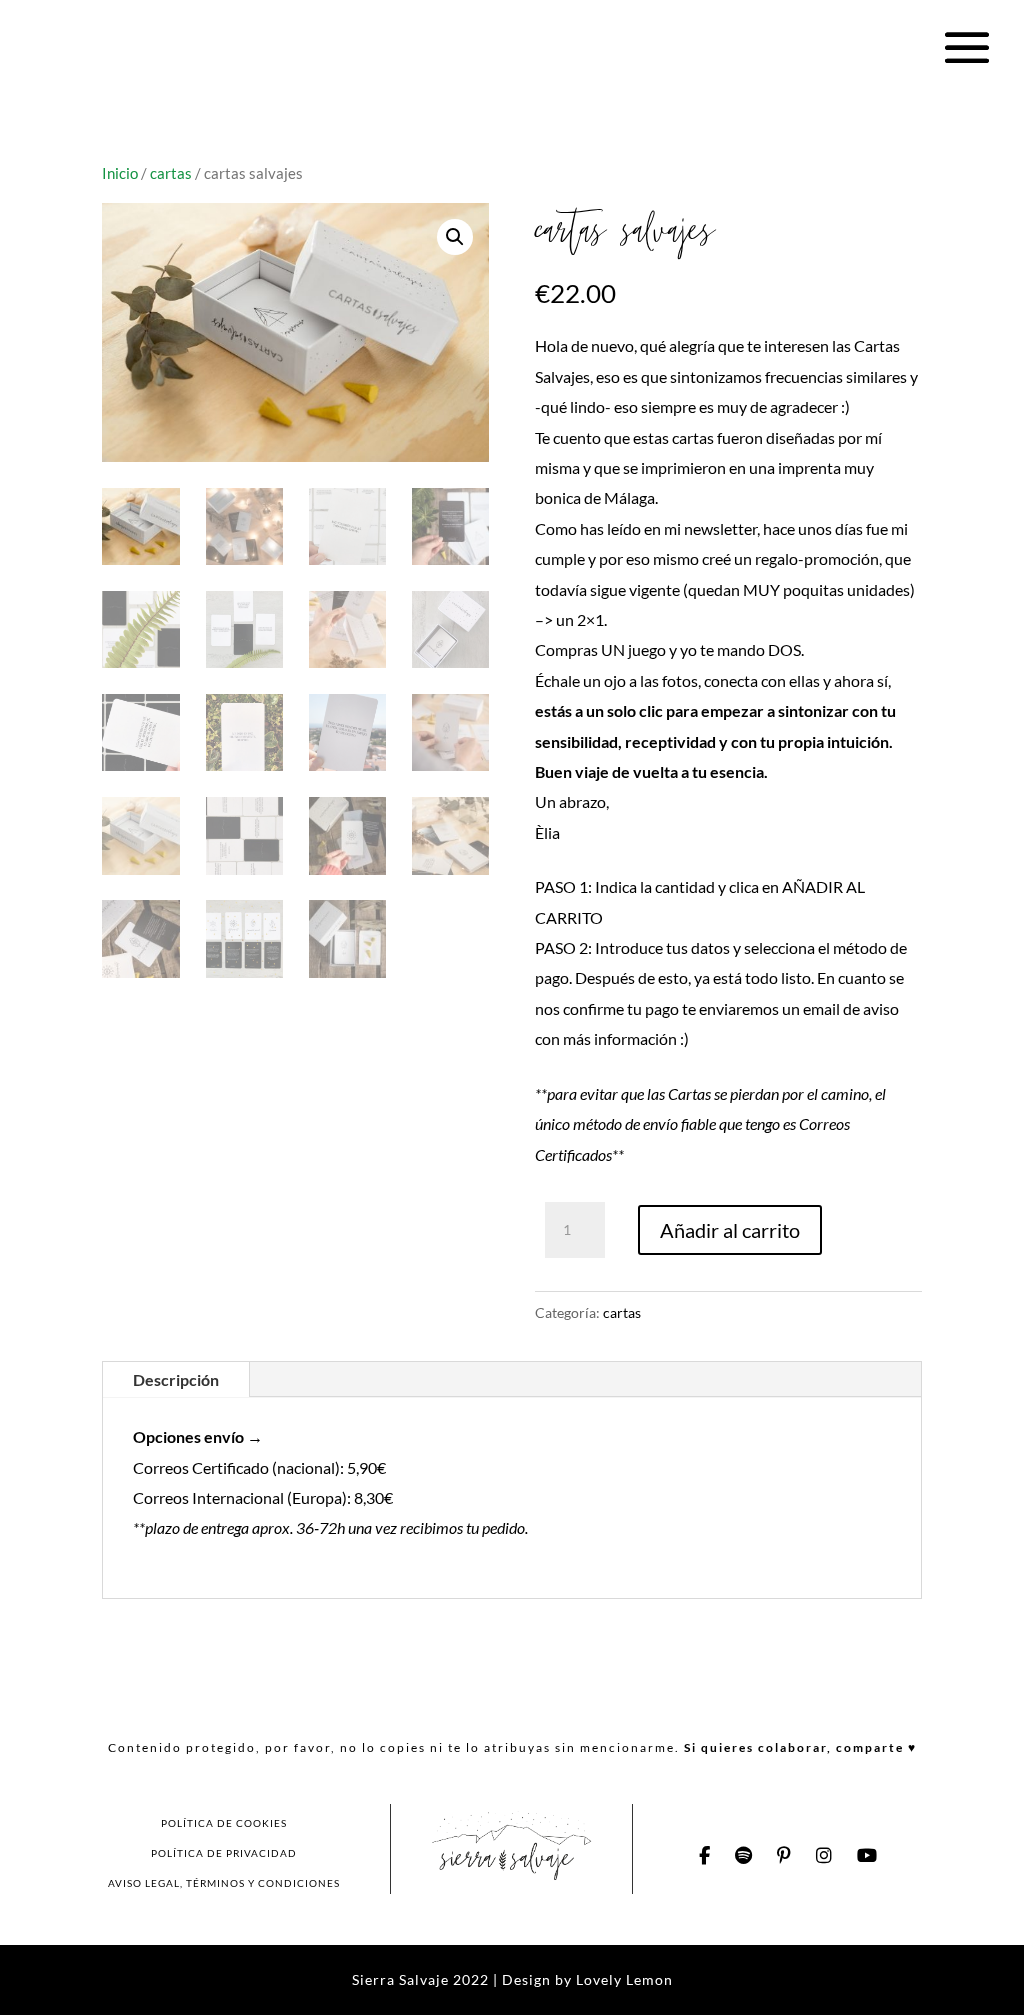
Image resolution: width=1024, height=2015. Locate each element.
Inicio (120, 173)
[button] (455, 237)
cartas (171, 173)
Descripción (176, 1379)
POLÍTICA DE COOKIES (224, 1823)
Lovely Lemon (622, 1979)
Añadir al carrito (730, 1230)
